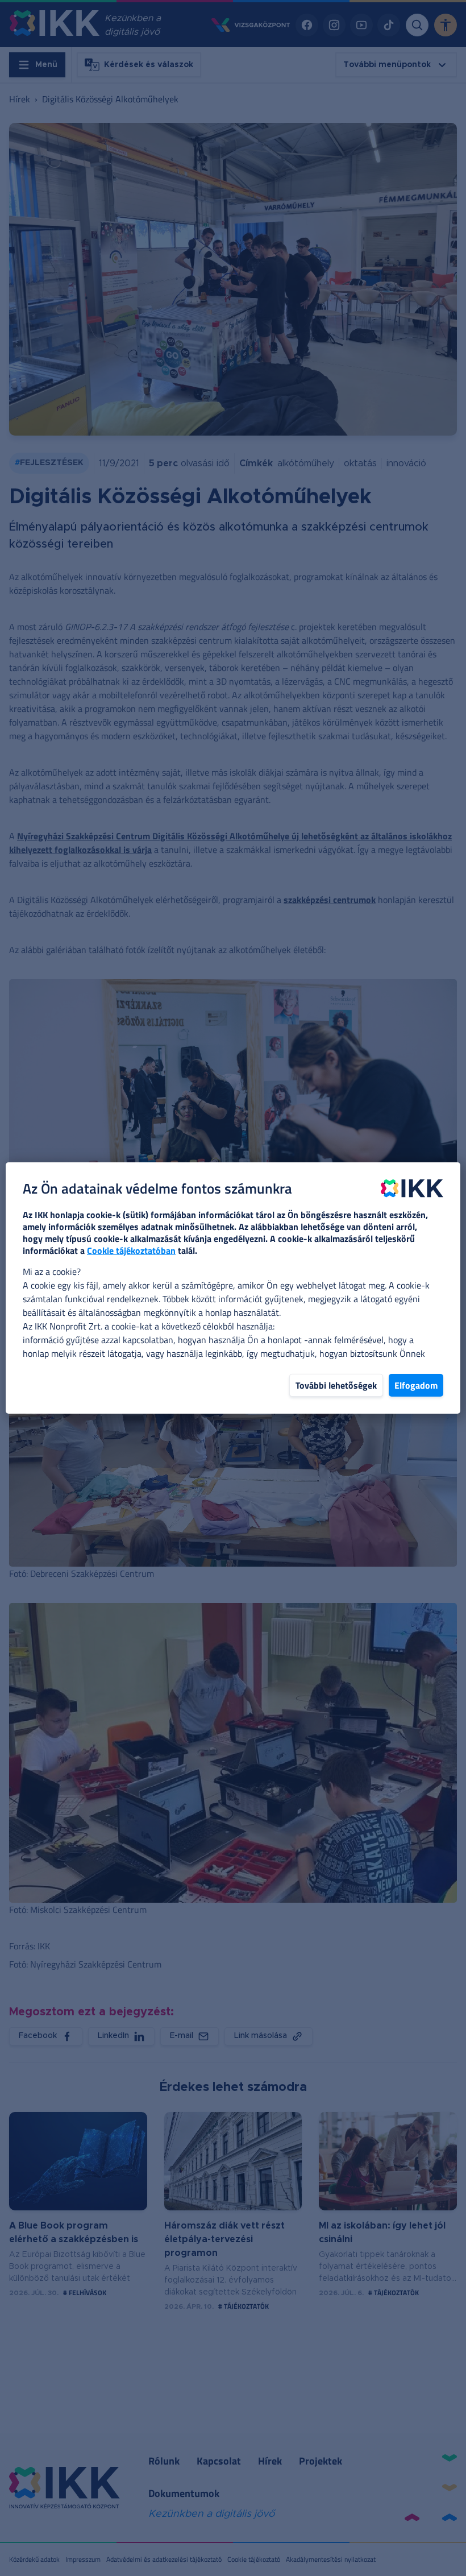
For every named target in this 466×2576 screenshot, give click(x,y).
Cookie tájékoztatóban (131, 1250)
